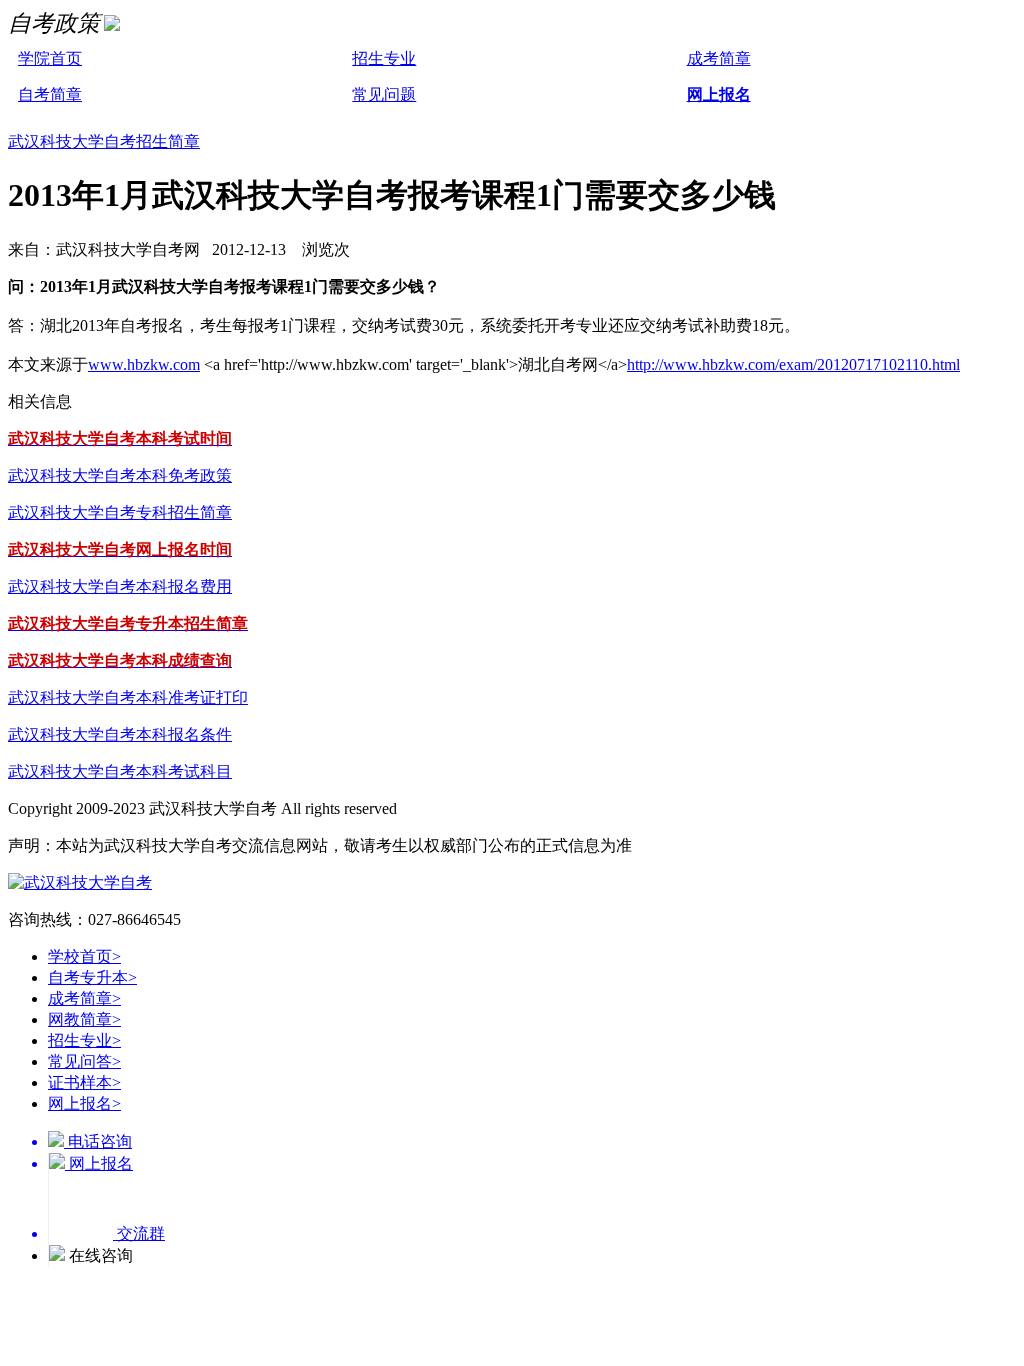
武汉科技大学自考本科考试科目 (120, 771)
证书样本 (84, 1082)
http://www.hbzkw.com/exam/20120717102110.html (793, 364)
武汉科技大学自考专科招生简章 (120, 512)
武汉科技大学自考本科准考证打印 (128, 697)
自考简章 (50, 94)
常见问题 (384, 94)
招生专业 (384, 58)
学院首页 (50, 58)
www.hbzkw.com (144, 364)
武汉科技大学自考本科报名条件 (120, 734)
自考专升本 (92, 977)
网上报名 (719, 94)
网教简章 (84, 1019)
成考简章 (719, 58)
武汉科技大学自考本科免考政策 (120, 475)
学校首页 (84, 956)
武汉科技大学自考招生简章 (104, 141)
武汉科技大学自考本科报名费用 (120, 586)
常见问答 (84, 1061)
